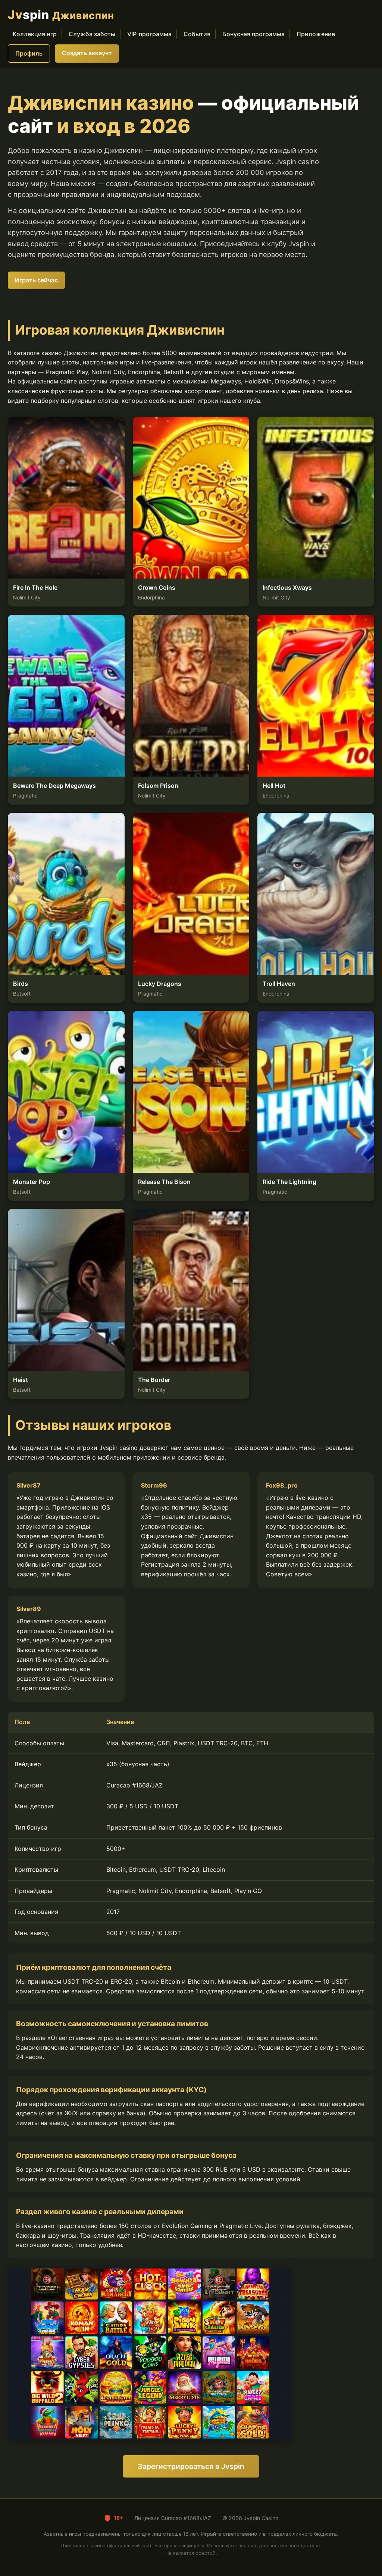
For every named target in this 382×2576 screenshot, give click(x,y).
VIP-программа (149, 34)
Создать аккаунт (87, 53)
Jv (61, 15)
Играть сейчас (36, 280)
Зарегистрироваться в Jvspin (191, 2466)
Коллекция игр (35, 34)
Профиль (29, 53)
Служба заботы (92, 34)
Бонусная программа (253, 34)
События (197, 34)
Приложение (316, 34)
